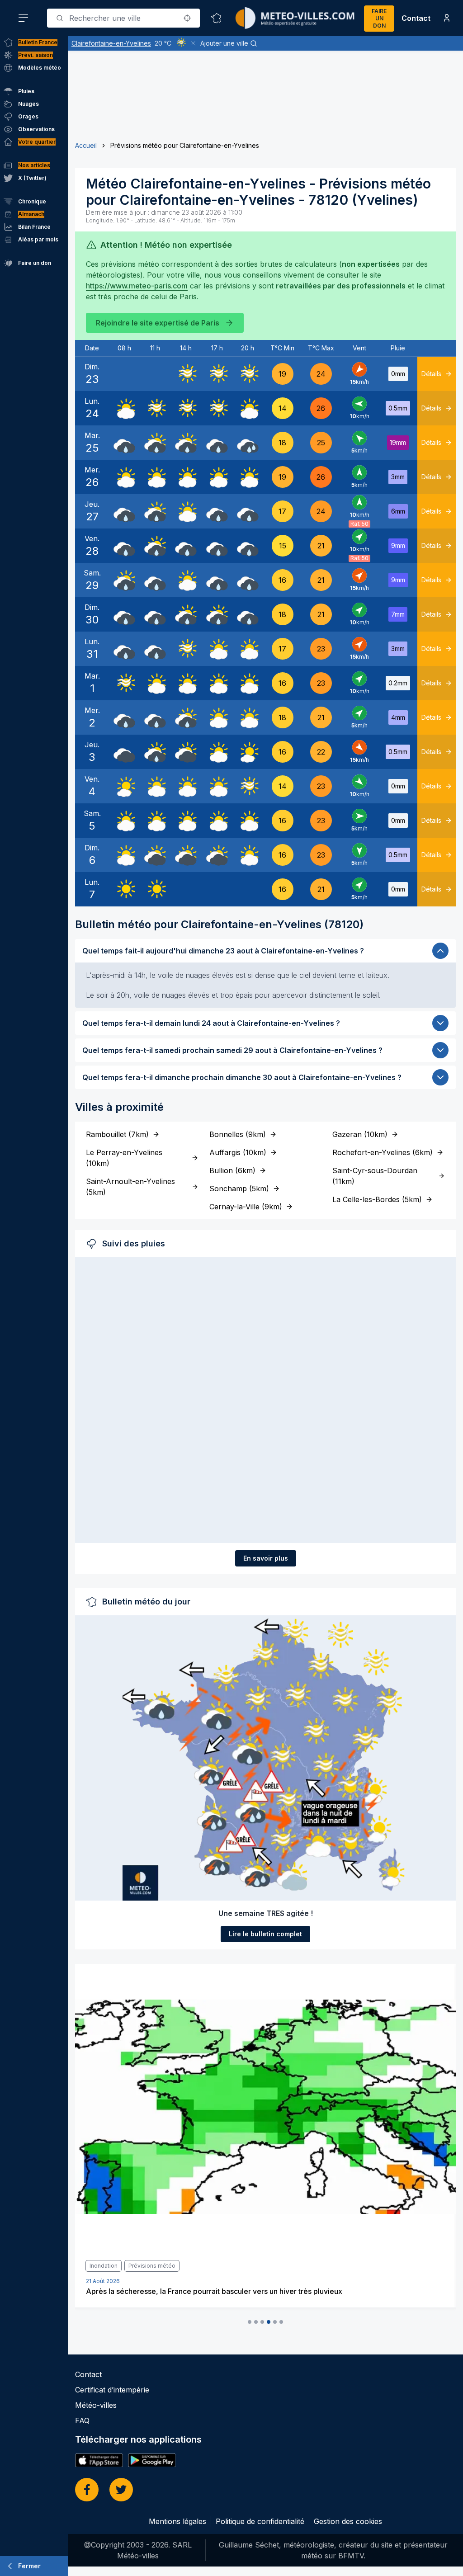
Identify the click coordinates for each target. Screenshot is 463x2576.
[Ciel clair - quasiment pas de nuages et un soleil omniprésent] (124, 889)
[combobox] (123, 18)
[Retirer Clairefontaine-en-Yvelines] (193, 43)
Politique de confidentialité (260, 2521)
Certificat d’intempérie (112, 2390)
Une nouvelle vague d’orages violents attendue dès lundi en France (200, 2291)
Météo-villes (96, 2405)
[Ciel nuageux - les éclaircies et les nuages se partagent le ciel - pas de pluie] (124, 408)
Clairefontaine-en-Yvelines (111, 43)
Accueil (86, 145)
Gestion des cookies (348, 2521)
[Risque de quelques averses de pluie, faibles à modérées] (155, 443)
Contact (416, 18)
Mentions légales (177, 2521)
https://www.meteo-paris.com (137, 286)
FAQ (82, 2420)
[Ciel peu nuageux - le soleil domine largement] (248, 752)
